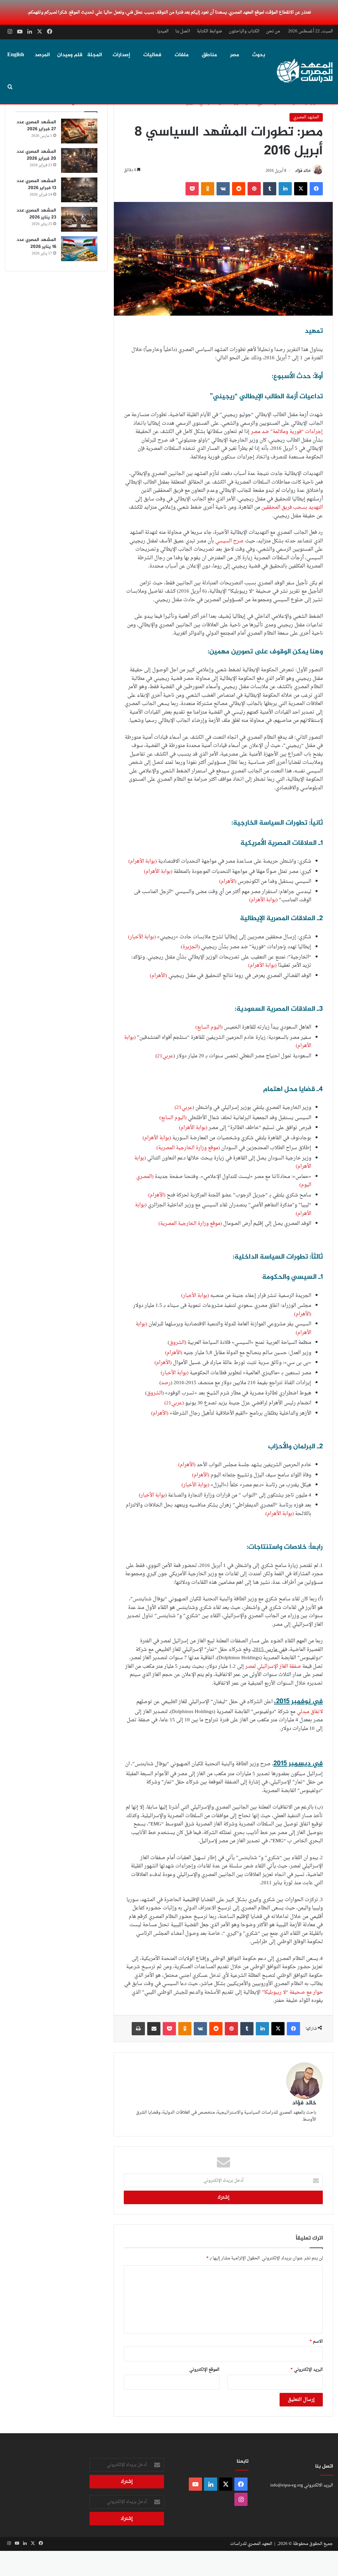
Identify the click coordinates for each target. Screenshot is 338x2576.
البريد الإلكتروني (307, 2370)
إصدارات (121, 55)
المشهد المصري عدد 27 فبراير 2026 (36, 126)
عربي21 (165, 1056)
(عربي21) (184, 1108)
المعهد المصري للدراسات (251, 2544)
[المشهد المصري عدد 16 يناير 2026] (79, 249)
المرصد (42, 55)
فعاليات (152, 55)
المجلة (95, 55)
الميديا (163, 31)
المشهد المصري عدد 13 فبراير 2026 (36, 184)
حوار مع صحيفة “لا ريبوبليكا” (292, 1992)
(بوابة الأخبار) (142, 937)
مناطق (209, 55)
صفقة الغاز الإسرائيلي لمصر (273, 1667)
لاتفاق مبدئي (309, 1712)
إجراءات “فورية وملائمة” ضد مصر (287, 432)
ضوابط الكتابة (209, 31)
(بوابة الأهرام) (143, 861)
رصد (166, 1383)
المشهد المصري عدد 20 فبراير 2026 (36, 155)
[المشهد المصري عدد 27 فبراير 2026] (79, 131)
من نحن (273, 31)
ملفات (182, 55)
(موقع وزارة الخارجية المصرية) (188, 1148)
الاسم (316, 2342)
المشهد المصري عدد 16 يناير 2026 (36, 243)
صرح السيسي (229, 541)
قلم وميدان (70, 55)
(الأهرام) (228, 882)
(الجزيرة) (190, 947)
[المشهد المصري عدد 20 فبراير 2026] (79, 160)
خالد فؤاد (303, 171)
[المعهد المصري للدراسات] (305, 71)
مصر (235, 55)
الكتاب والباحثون (244, 31)
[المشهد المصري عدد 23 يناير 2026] (79, 219)
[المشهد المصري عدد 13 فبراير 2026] (79, 190)
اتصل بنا (183, 31)
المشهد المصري (306, 117)
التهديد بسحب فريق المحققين (292, 507)
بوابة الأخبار (153, 1495)
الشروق (177, 1343)
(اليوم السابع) (209, 1027)
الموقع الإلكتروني (204, 2370)
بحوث (259, 55)
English (16, 55)
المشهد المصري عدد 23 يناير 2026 (36, 214)
